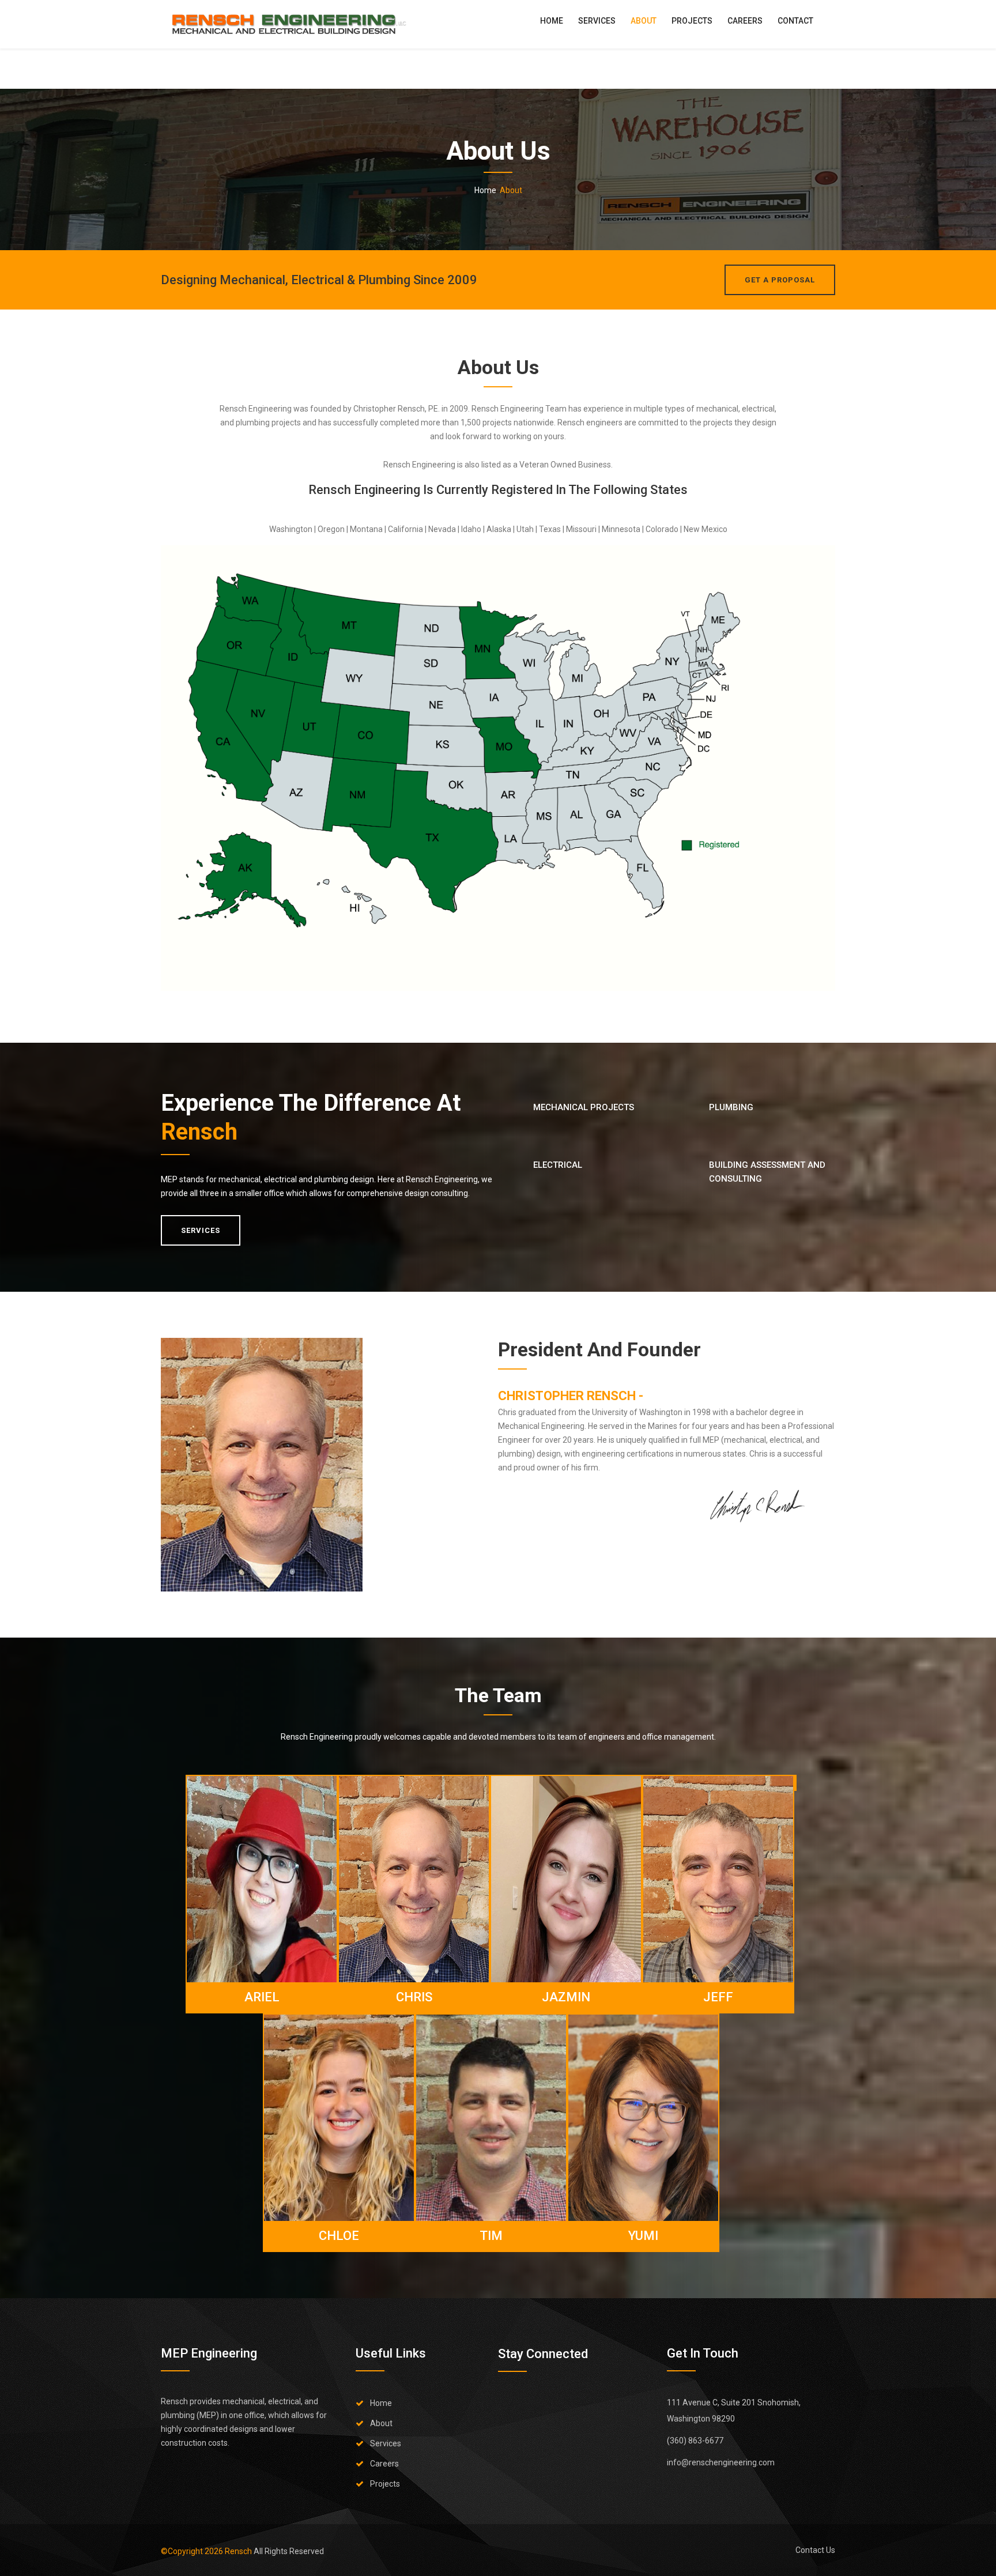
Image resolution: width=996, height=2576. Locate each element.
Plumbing (731, 1107)
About (644, 21)
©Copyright (192, 2551)
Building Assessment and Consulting (767, 1172)
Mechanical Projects (584, 1107)
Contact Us (815, 2550)
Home (552, 21)
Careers (745, 21)
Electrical (558, 1165)
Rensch (199, 1132)
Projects (692, 21)
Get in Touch (703, 2353)
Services (597, 21)
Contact (795, 21)
